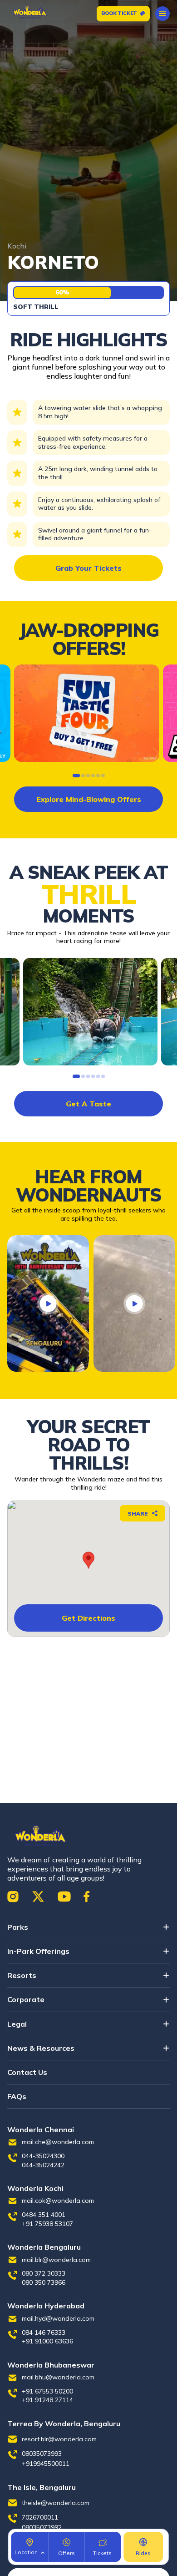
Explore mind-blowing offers (89, 799)
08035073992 (42, 2527)
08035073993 (42, 2454)
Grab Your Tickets (88, 568)
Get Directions (88, 1618)
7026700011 (40, 2517)
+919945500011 (46, 2464)
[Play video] (48, 1303)
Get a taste (88, 1104)
